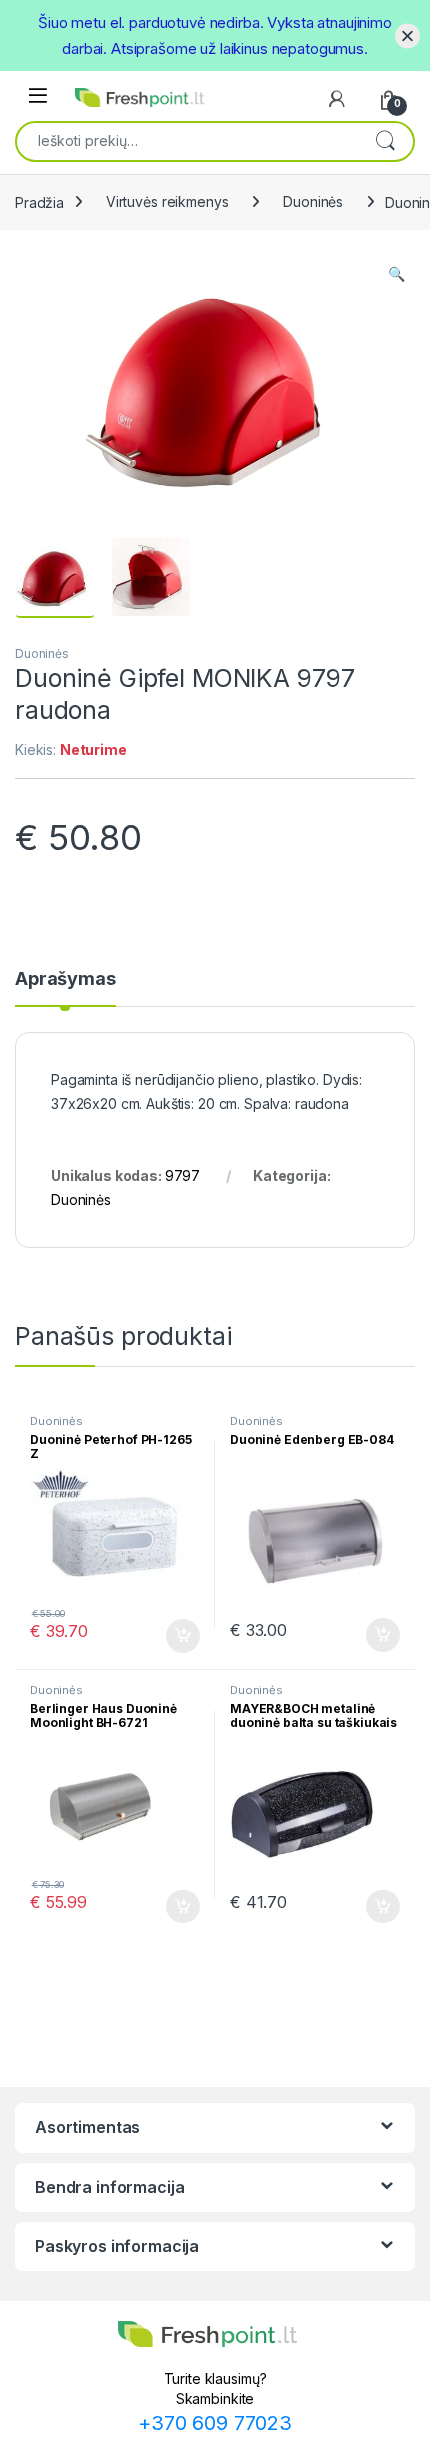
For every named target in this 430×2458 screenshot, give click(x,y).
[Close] (407, 35)
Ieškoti (385, 140)
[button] (396, 274)
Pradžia (39, 201)
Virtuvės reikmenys (167, 201)
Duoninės (313, 201)
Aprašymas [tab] (65, 979)
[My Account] (337, 99)
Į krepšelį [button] (174, 1636)
